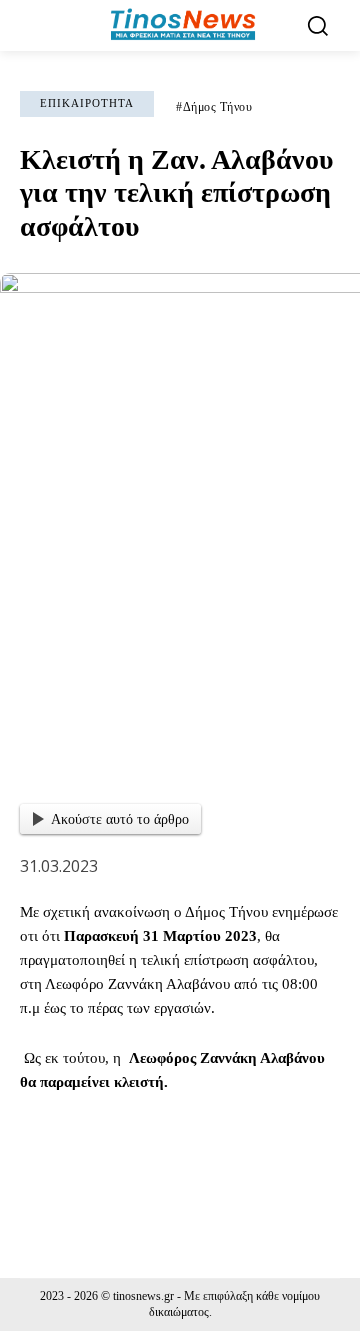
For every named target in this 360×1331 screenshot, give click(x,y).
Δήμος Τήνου (218, 107)
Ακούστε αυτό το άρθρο (120, 819)
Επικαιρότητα (87, 103)
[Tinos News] (182, 25)
